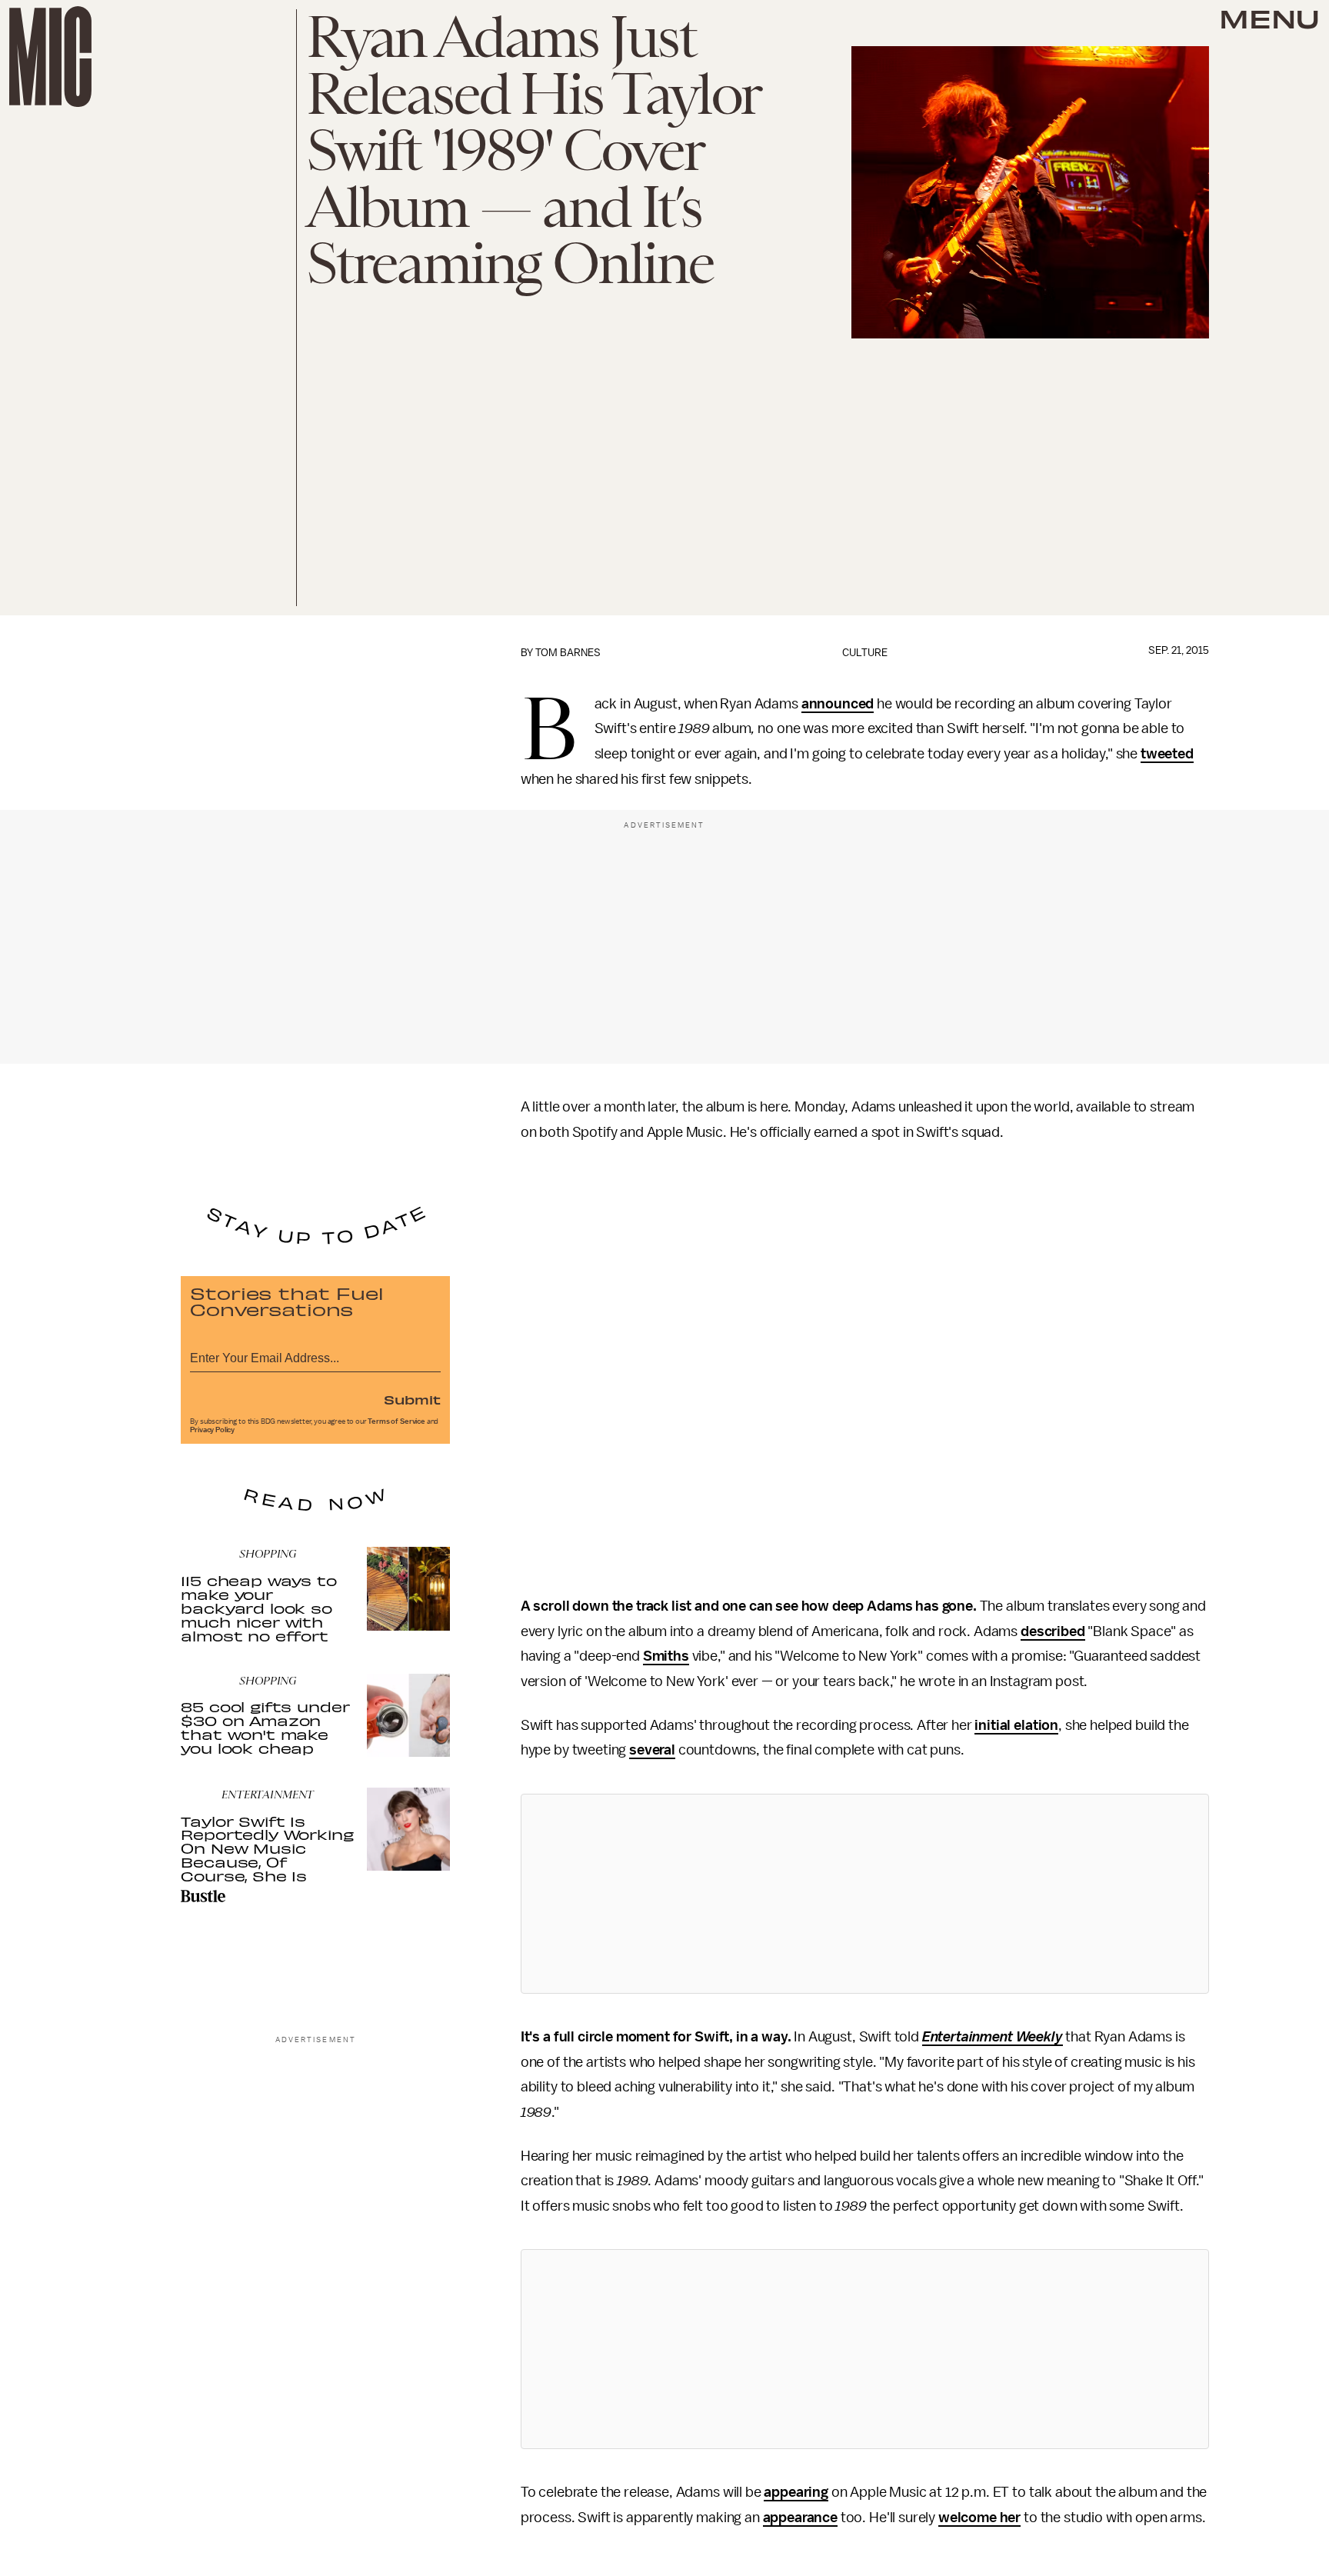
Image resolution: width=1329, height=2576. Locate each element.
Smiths (666, 1656)
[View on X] (864, 1894)
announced (838, 704)
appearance (800, 2518)
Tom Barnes (568, 653)
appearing (796, 2492)
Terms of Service (396, 1421)
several (652, 1750)
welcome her (979, 2518)
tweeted (1167, 754)
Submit (412, 1399)
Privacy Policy (212, 1430)
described (1053, 1631)
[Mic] (50, 57)
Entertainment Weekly (993, 2037)
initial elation (1016, 1725)
